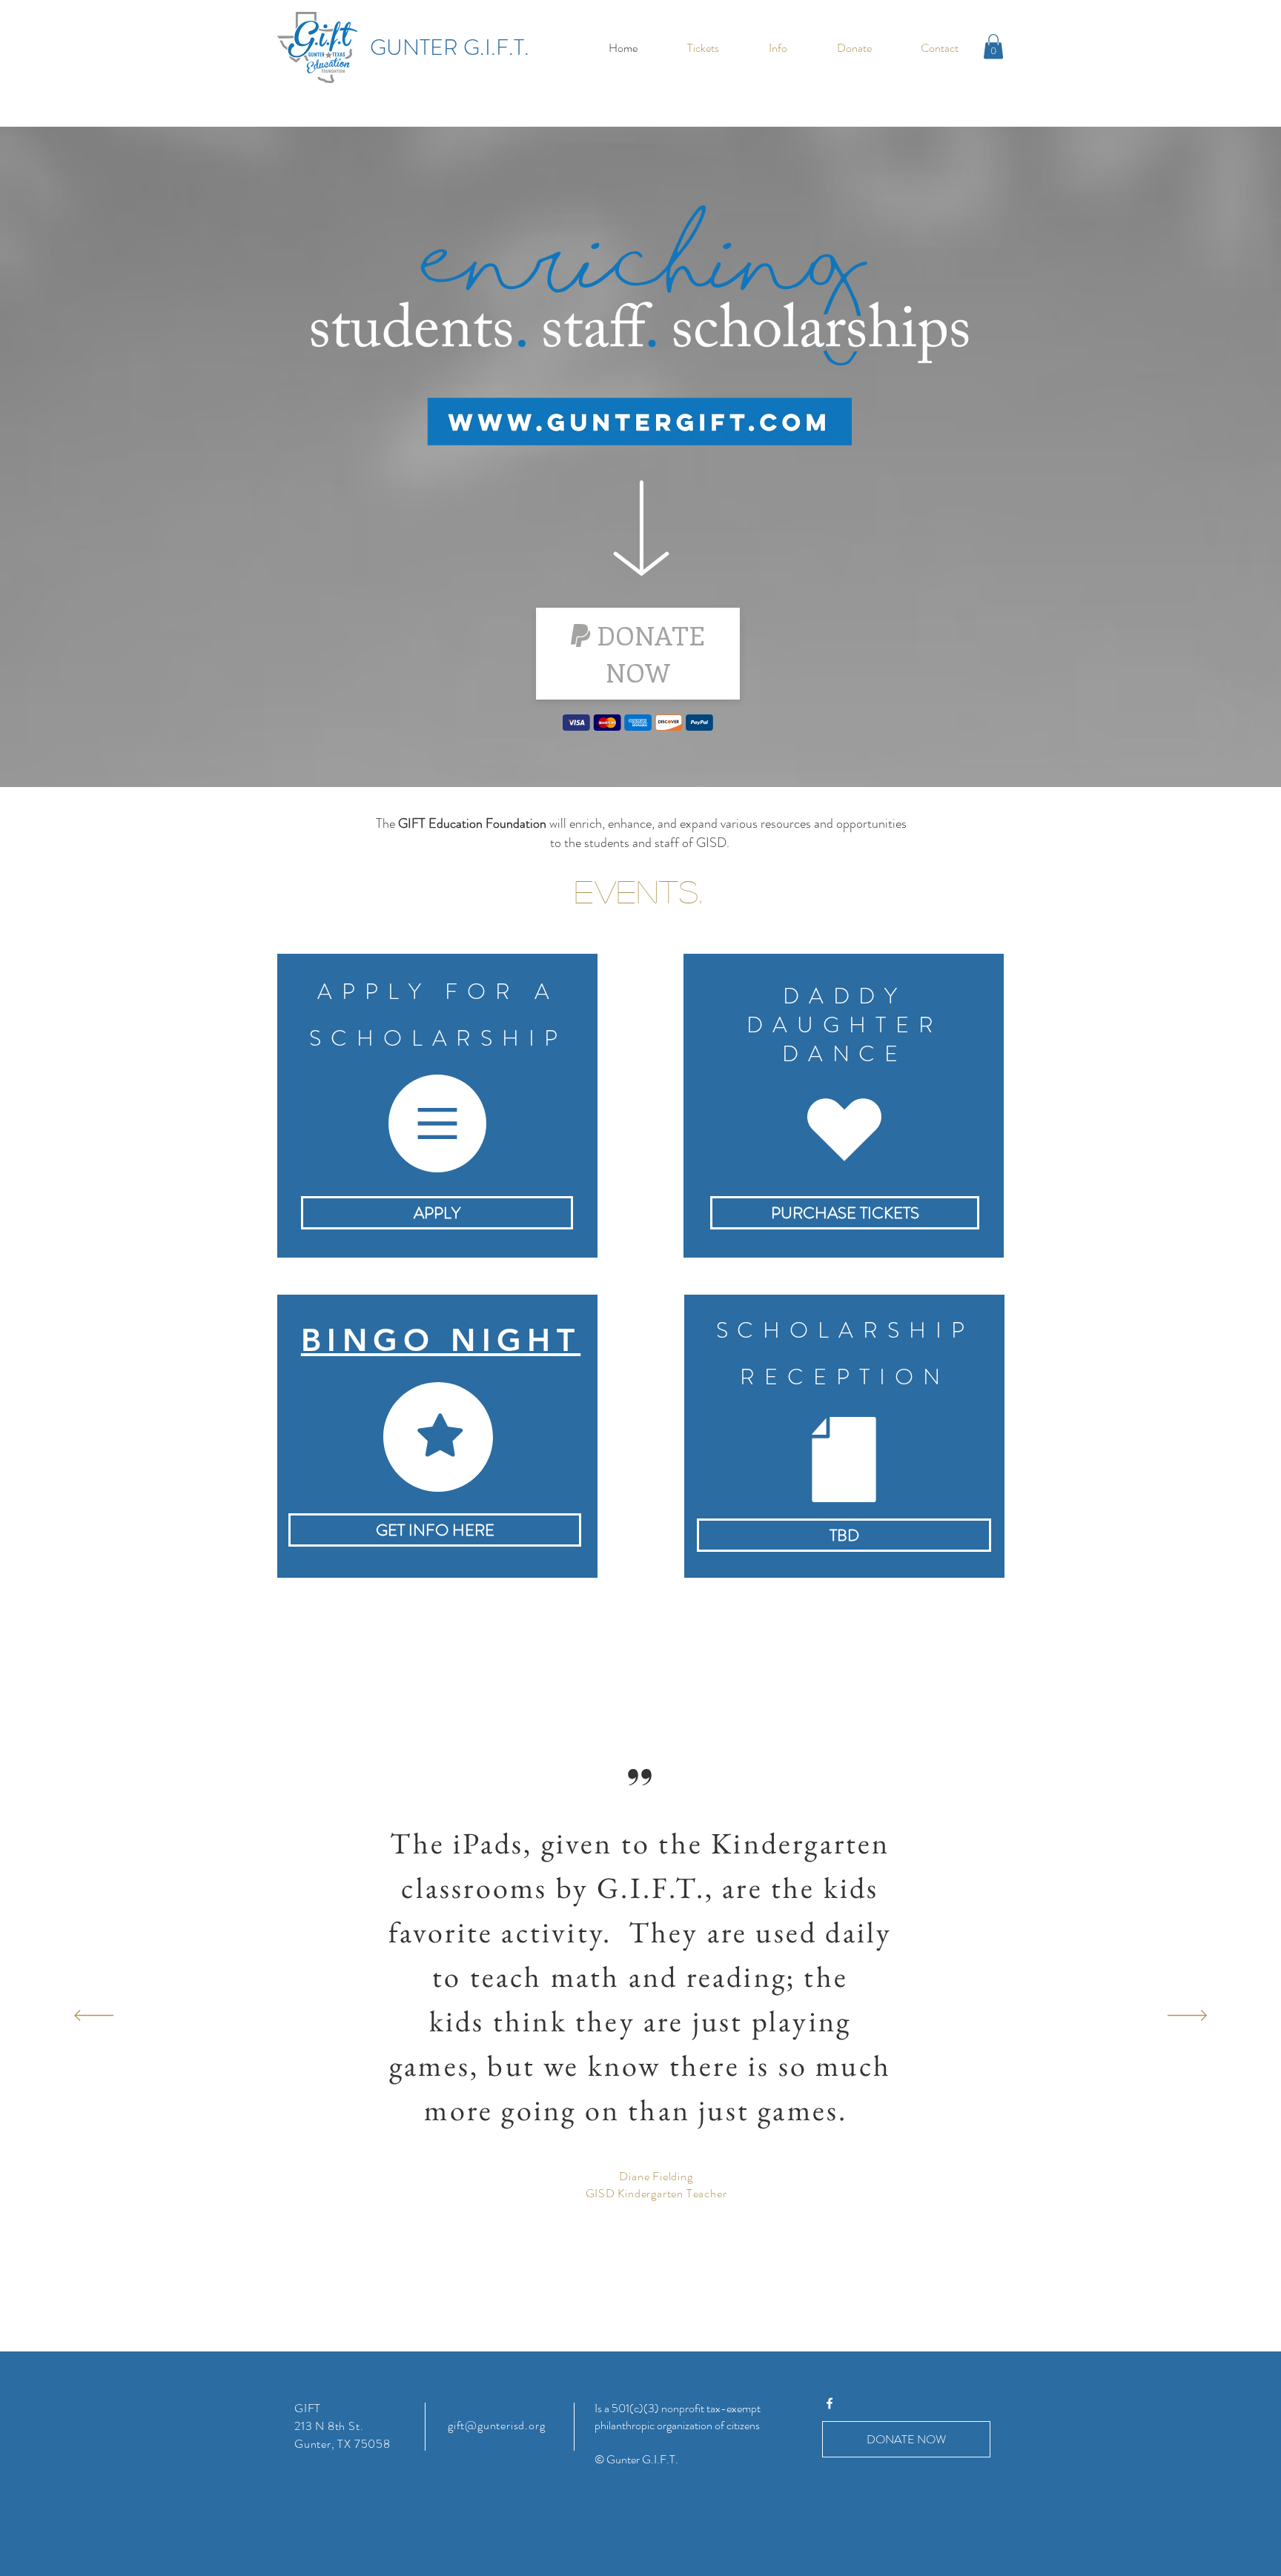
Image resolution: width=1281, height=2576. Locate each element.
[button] (778, 48)
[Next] (1187, 2016)
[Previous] (94, 2016)
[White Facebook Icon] (830, 2403)
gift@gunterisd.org (496, 2425)
